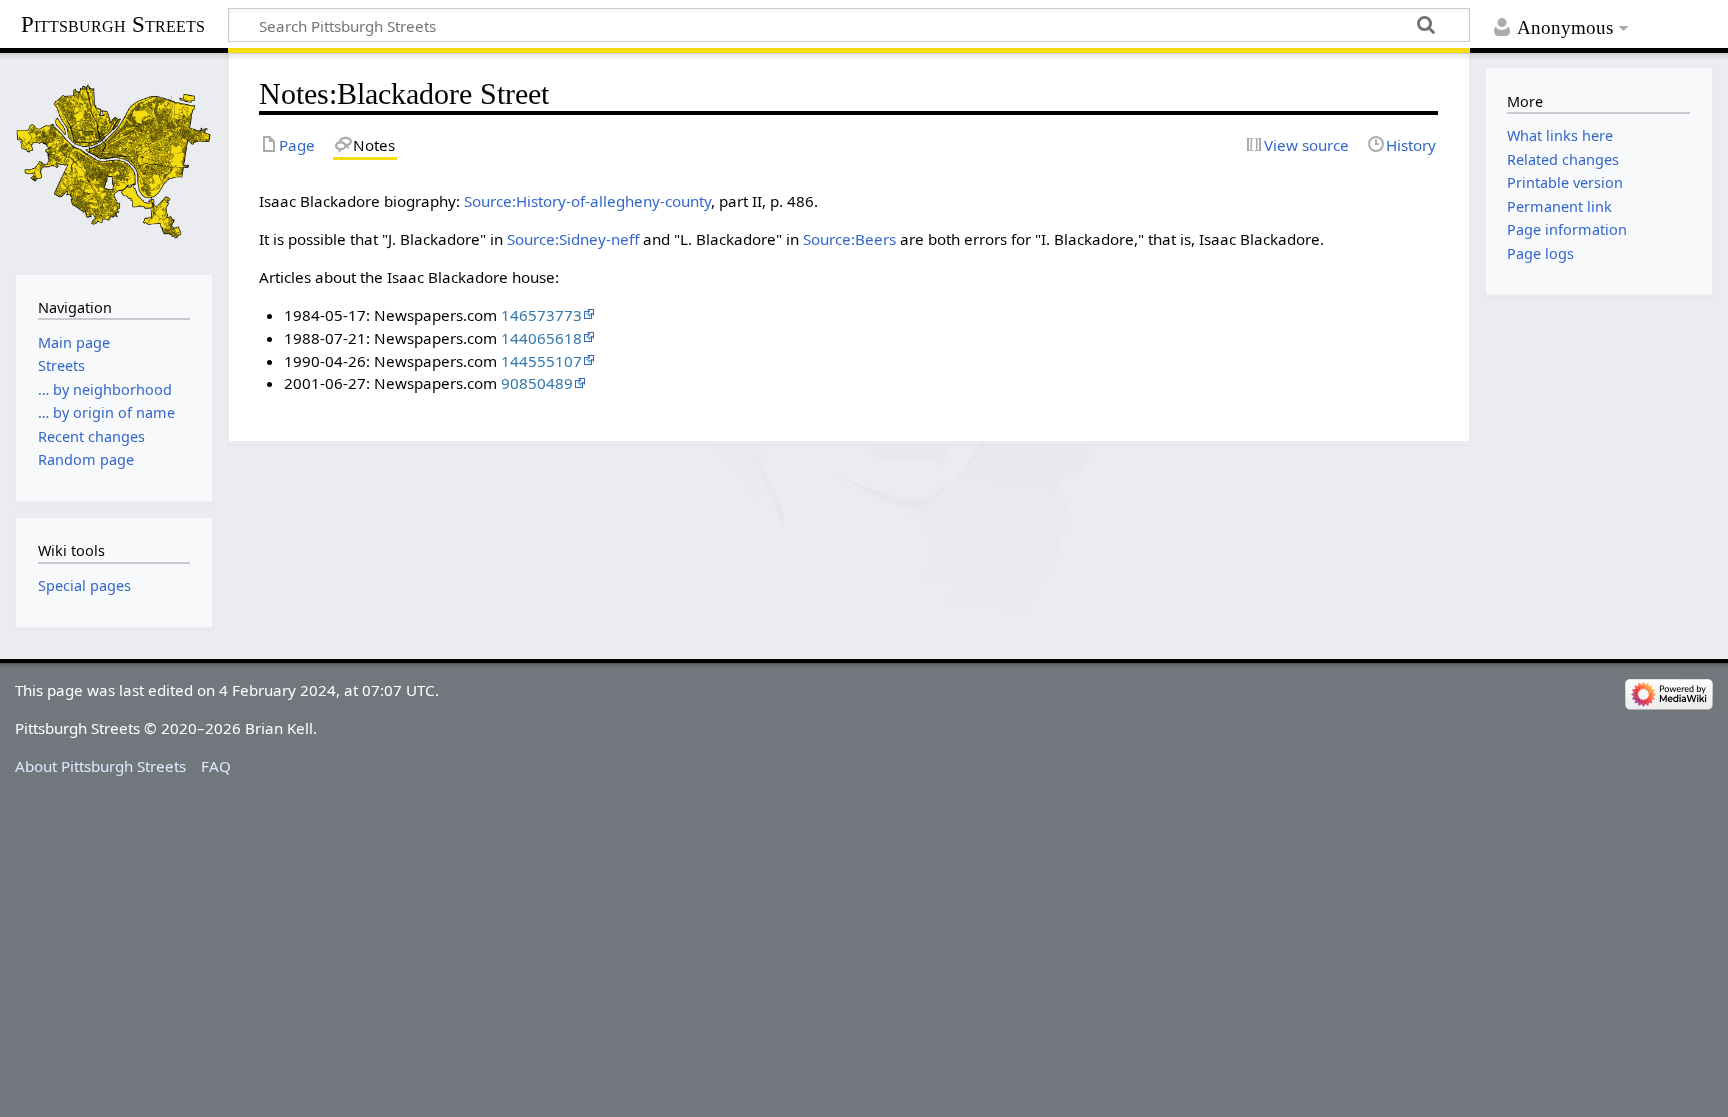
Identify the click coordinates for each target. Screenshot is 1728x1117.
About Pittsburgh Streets (100, 766)
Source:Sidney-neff (573, 239)
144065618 (541, 338)
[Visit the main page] (114, 161)
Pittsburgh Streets (113, 25)
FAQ (216, 766)
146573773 (541, 315)
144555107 (541, 361)
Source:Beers (849, 239)
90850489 (537, 383)
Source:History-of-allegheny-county (587, 201)
